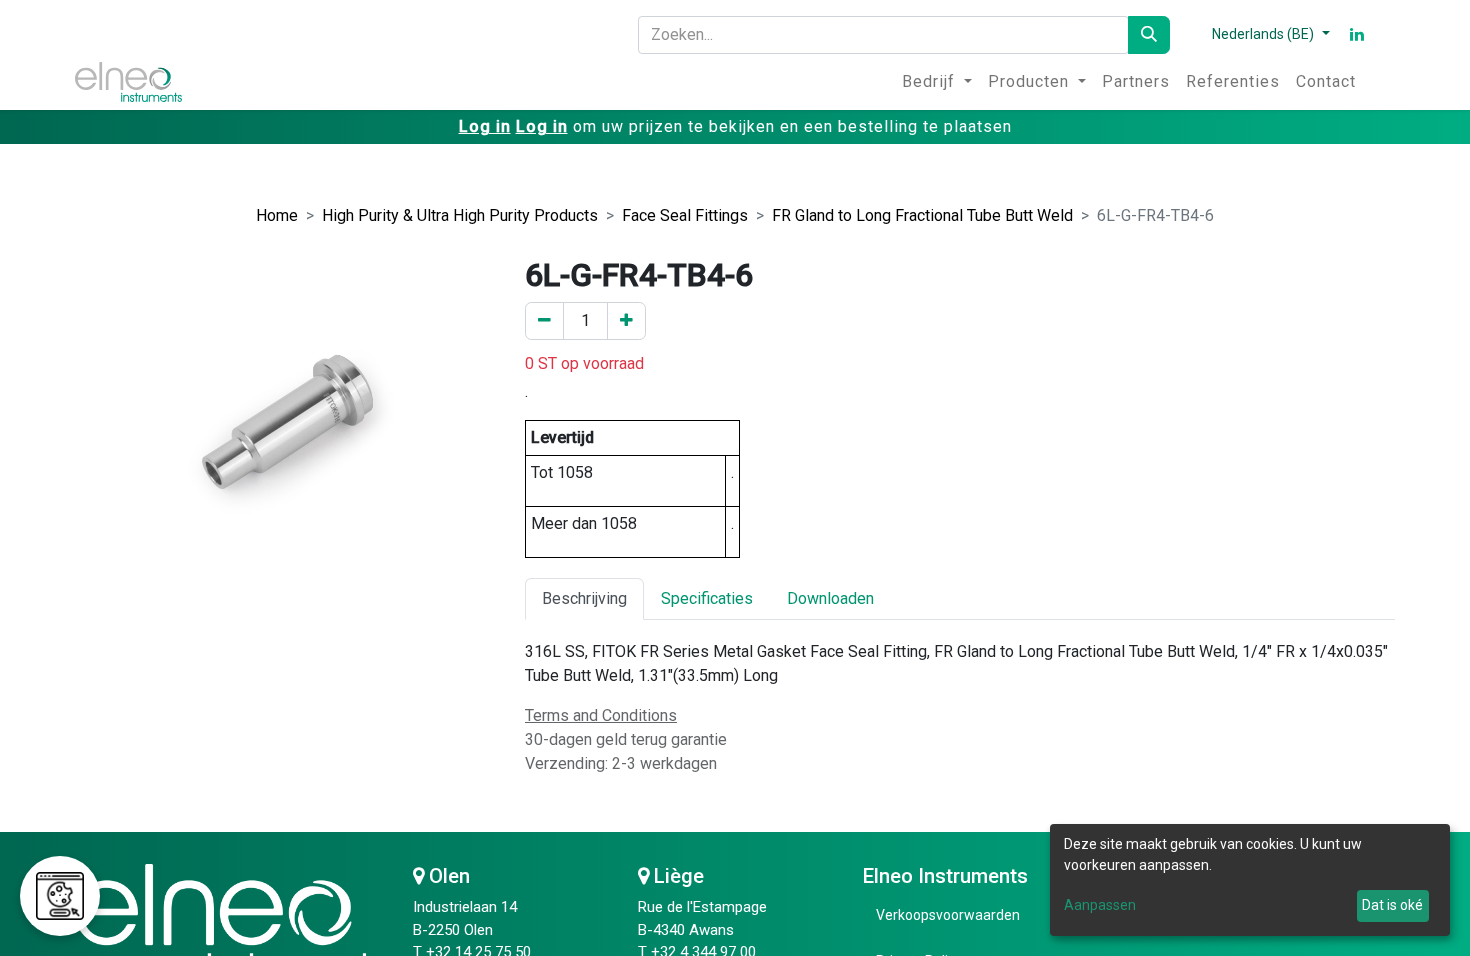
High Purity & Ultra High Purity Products (460, 215)
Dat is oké (1392, 905)
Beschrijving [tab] (584, 598)
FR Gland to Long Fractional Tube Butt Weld (922, 215)
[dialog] (1250, 880)
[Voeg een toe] (626, 321)
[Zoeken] (1149, 35)
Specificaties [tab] (707, 598)
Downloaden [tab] (830, 598)
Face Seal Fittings (685, 215)
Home (277, 215)
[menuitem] (937, 82)
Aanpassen (1100, 905)
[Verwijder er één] (544, 321)
